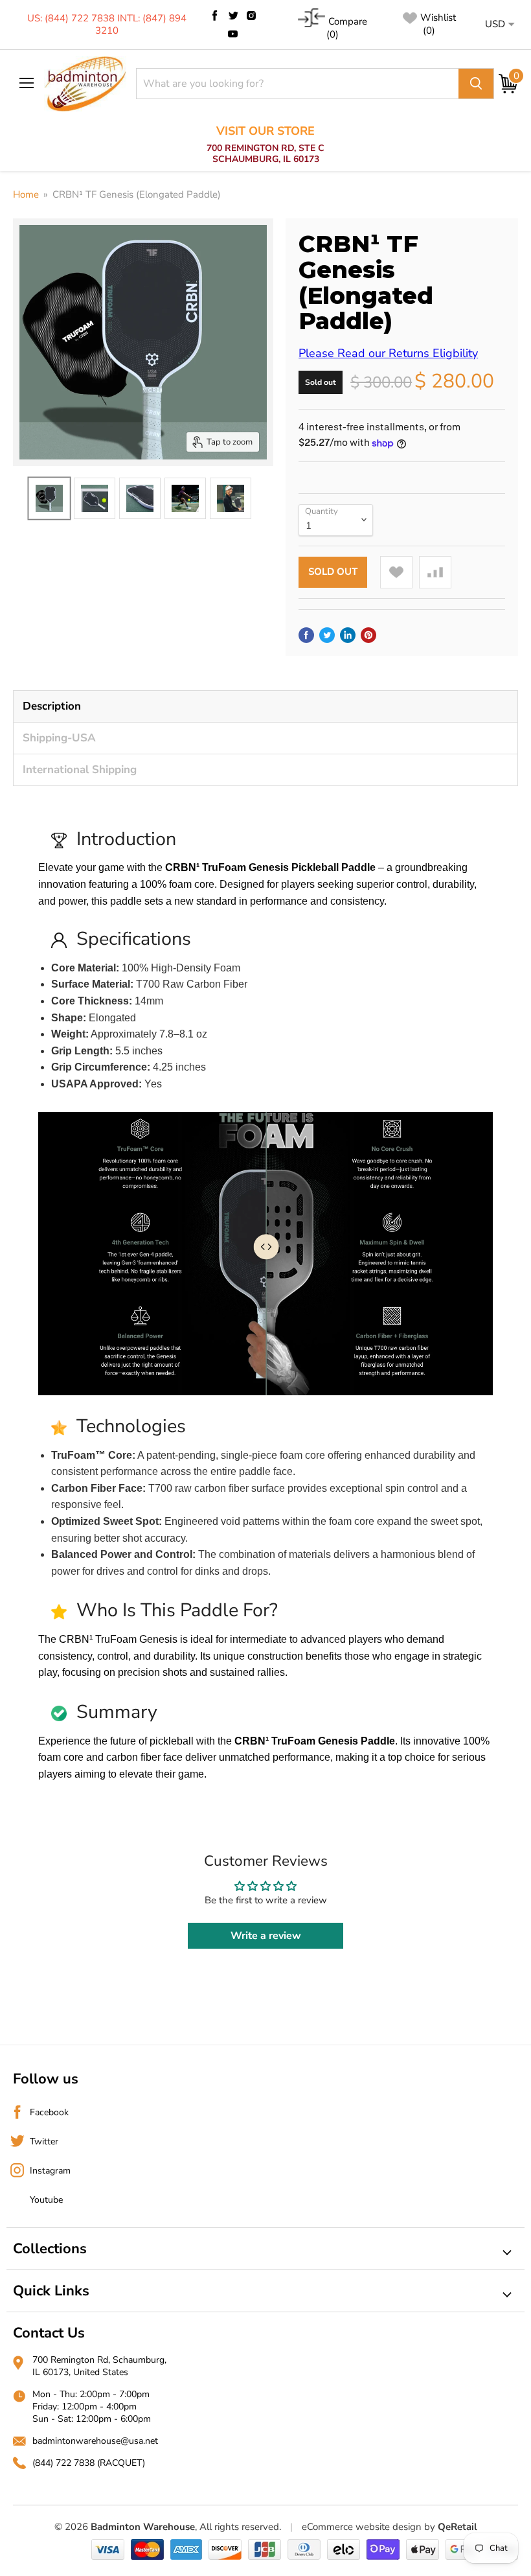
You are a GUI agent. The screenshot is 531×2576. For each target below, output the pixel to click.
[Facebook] (215, 16)
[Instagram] (251, 16)
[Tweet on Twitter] (327, 635)
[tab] (265, 706)
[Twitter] (233, 16)
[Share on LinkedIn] (348, 635)
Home (26, 195)
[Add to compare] (435, 572)
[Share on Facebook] (306, 635)
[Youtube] (233, 34)
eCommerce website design (362, 2527)
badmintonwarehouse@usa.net (95, 2441)
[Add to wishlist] (396, 572)
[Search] (476, 84)
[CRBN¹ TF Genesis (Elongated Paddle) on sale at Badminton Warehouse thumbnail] (49, 498)
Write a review (266, 1936)
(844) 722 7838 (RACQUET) (89, 2463)
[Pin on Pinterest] (368, 635)
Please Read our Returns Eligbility (388, 353)
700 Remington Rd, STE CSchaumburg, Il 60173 (265, 145)
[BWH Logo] (85, 84)
